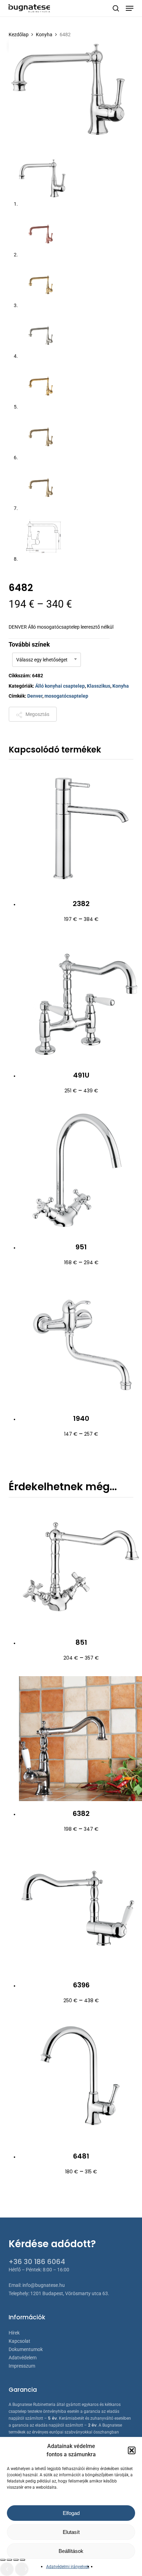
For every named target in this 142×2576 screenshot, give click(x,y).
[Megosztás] (16, 2560)
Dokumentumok (26, 2349)
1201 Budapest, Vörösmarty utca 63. (70, 2293)
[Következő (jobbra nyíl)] (22, 2569)
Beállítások (71, 2551)
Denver (35, 696)
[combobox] (47, 660)
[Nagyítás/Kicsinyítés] (3, 2560)
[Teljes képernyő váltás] (9, 2560)
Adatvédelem (23, 2358)
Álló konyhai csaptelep (60, 686)
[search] (116, 8)
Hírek (14, 2333)
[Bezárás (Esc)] (22, 2560)
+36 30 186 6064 (37, 2262)
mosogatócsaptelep (66, 696)
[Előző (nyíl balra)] (7, 2569)
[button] (132, 2450)
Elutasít (71, 2532)
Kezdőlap (19, 35)
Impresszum (22, 2366)
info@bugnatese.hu (44, 2285)
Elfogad (71, 2513)
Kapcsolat (19, 2341)
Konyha (44, 35)
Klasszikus (99, 686)
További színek (29, 644)
